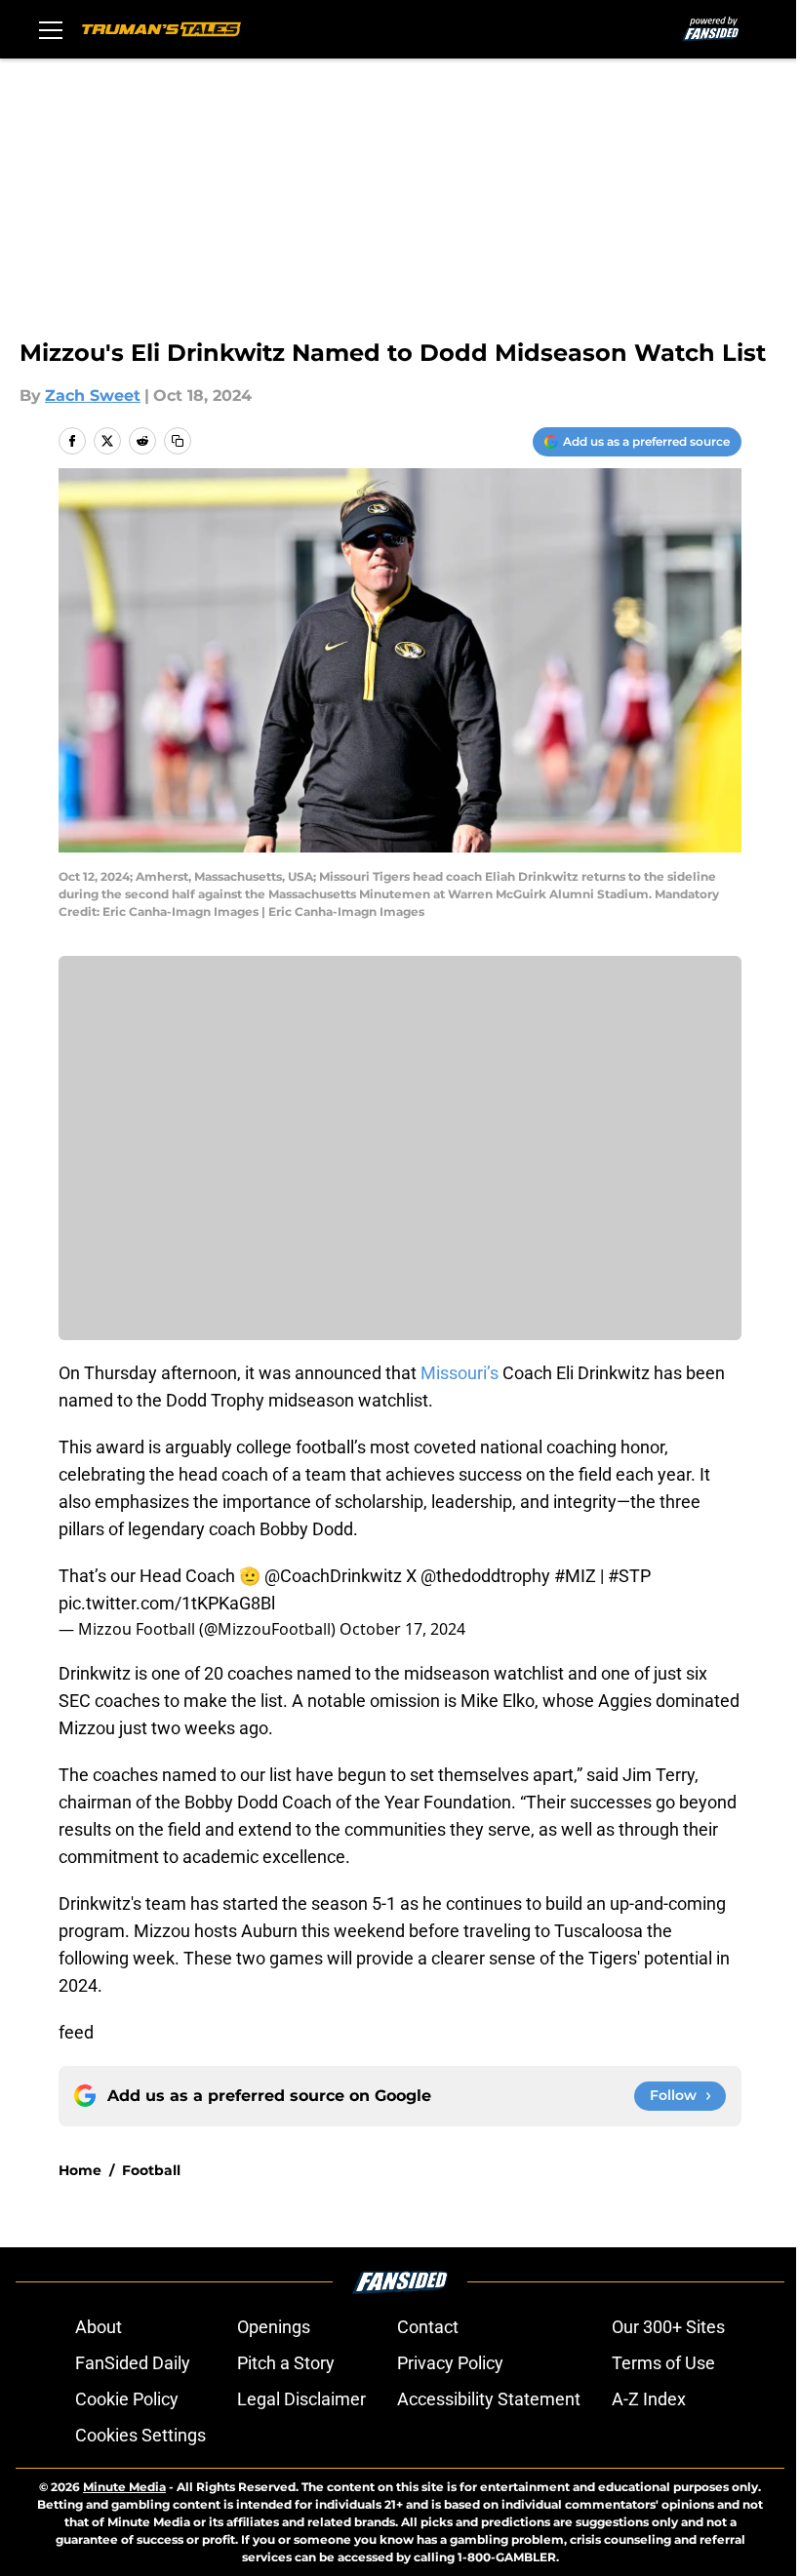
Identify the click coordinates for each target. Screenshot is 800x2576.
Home (80, 2170)
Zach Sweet (93, 396)
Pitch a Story (286, 2363)
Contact (428, 2327)
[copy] (178, 441)
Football (151, 2170)
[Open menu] (51, 29)
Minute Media (124, 2487)
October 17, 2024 (402, 1629)
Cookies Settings (140, 2435)
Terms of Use (663, 2363)
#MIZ (575, 1576)
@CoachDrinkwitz (333, 1576)
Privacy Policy (450, 2363)
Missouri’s (460, 1373)
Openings (274, 2327)
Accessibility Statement (489, 2399)
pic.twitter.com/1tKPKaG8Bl (167, 1603)
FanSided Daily (133, 2363)
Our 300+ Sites (668, 2327)
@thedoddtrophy (485, 1576)
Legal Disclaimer (301, 2399)
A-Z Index (649, 2399)
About (99, 2327)
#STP (629, 1576)
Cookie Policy (127, 2399)
